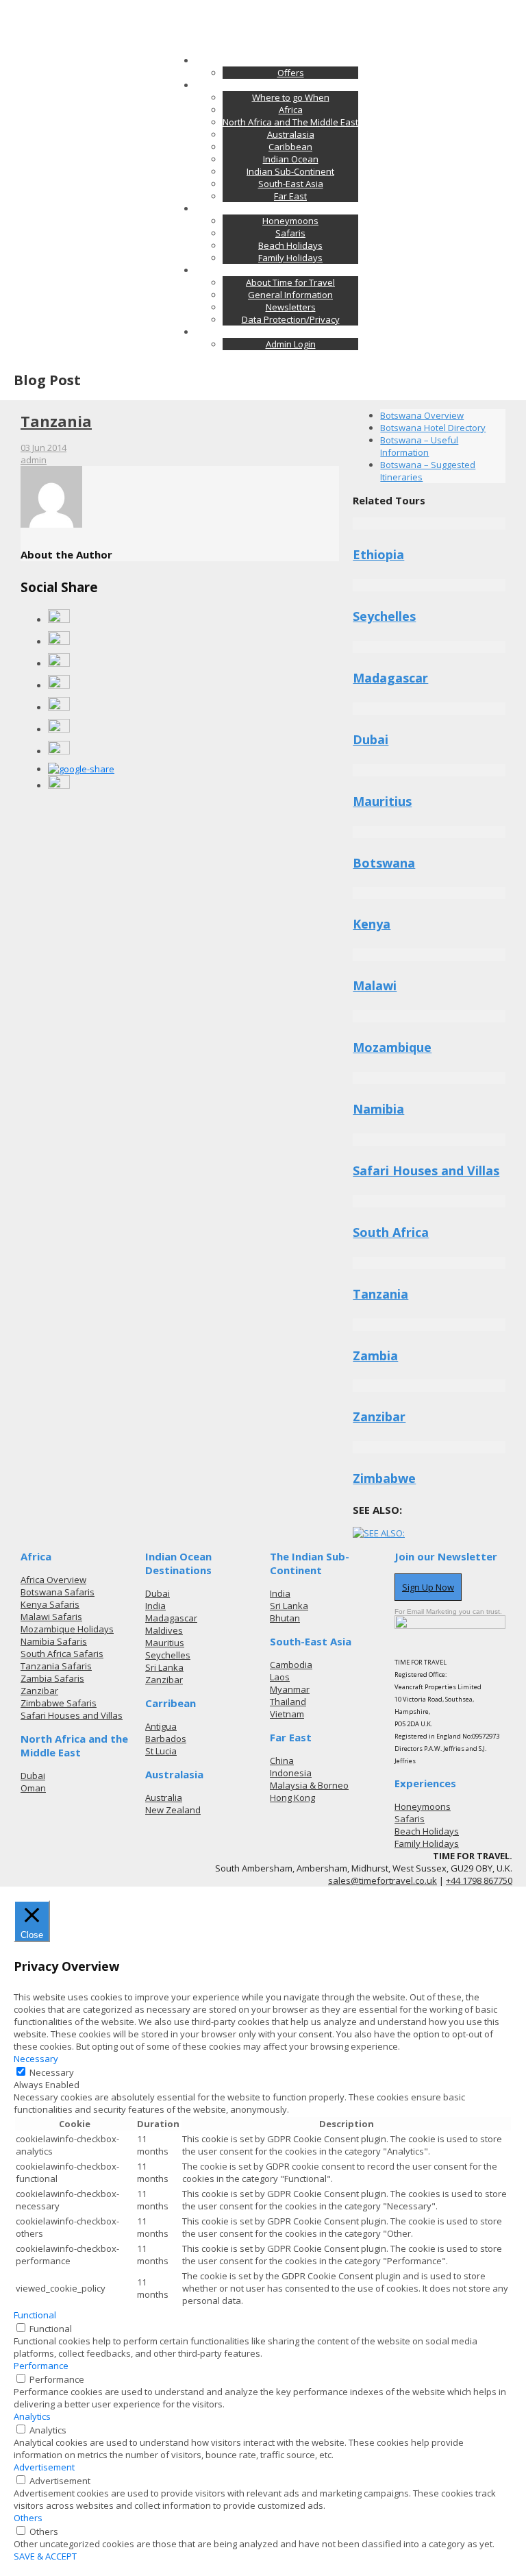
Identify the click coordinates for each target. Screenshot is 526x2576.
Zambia (375, 1356)
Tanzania (56, 421)
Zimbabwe (384, 1478)
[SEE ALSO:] (379, 1533)
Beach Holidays (290, 245)
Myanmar (290, 1689)
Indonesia (291, 1773)
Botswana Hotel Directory (433, 428)
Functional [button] (35, 2315)
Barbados (166, 1739)
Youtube (334, 6)
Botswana (384, 863)
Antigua (161, 1726)
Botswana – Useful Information (419, 446)
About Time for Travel (290, 282)
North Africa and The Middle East (290, 122)
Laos (280, 1677)
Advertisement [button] (44, 2467)
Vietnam (287, 1714)
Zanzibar (379, 1416)
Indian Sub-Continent (290, 171)
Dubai (371, 739)
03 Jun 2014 (43, 447)
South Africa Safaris (62, 1654)
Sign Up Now (428, 1587)
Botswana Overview (422, 415)
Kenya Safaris (50, 1604)
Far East (290, 196)
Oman (33, 1788)
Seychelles (384, 616)
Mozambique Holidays (67, 1629)
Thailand (288, 1702)
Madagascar (390, 678)
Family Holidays (290, 258)
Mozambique (392, 1047)
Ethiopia (378, 554)
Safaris (290, 233)
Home (277, 60)
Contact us (277, 332)
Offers (291, 73)
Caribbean (290, 147)
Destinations (277, 85)
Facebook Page (239, 6)
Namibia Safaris (54, 1641)
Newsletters (291, 307)
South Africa (391, 1232)
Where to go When (291, 97)
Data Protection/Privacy (291, 319)
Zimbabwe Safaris (59, 1703)
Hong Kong (292, 1798)
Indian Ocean (291, 159)
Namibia (378, 1109)
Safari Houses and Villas (426, 1170)
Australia (164, 1798)
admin (34, 460)
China (282, 1761)
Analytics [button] (32, 2416)
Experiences (277, 208)
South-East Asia (291, 184)
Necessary (52, 2072)
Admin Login (291, 344)
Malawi (375, 985)
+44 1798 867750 (479, 1880)
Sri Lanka (164, 1667)
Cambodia (291, 1665)
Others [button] (28, 2518)
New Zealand (173, 1810)
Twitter (293, 6)
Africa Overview (53, 1580)
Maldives (164, 1630)
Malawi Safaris (51, 1617)
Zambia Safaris (52, 1678)
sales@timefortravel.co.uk (68, 6)
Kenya (372, 924)
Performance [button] (41, 2366)
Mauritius (382, 801)
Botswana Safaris (58, 1592)
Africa (291, 110)
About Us (277, 270)
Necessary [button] (36, 2059)
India (155, 1606)
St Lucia (161, 1751)
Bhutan (285, 1618)
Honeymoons (290, 221)
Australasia (291, 134)
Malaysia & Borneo (309, 1785)
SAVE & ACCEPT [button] (45, 2556)
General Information (290, 295)
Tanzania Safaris (56, 1666)
